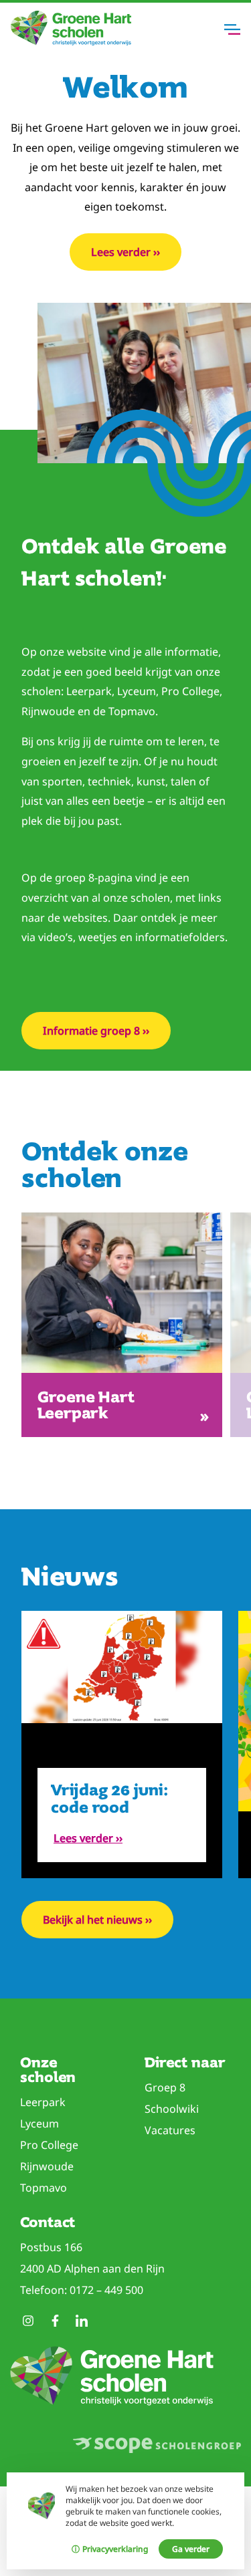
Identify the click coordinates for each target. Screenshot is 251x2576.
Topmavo (44, 2188)
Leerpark (43, 2102)
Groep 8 (165, 2087)
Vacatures (170, 2130)
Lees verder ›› (125, 252)
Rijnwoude (47, 2166)
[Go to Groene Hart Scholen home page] (71, 42)
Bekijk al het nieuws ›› (97, 1920)
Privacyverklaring (115, 2549)
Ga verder (191, 2549)
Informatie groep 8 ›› (96, 1031)
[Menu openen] (232, 29)
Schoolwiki (172, 2109)
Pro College (49, 2145)
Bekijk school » (124, 1405)
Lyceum (39, 2123)
